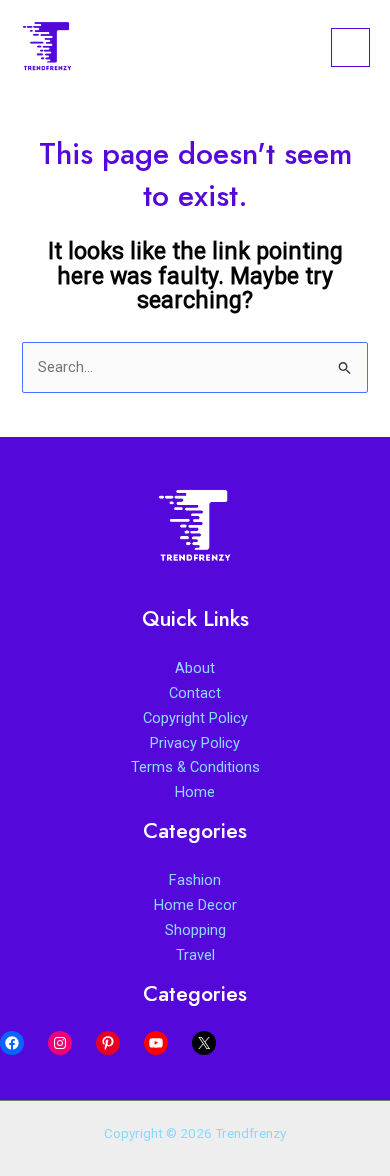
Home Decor (195, 905)
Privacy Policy (195, 743)
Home (195, 792)
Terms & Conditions (195, 767)
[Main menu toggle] (350, 47)
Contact (195, 693)
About (195, 668)
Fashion (195, 880)
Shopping (195, 930)
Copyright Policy (195, 718)
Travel (195, 955)
